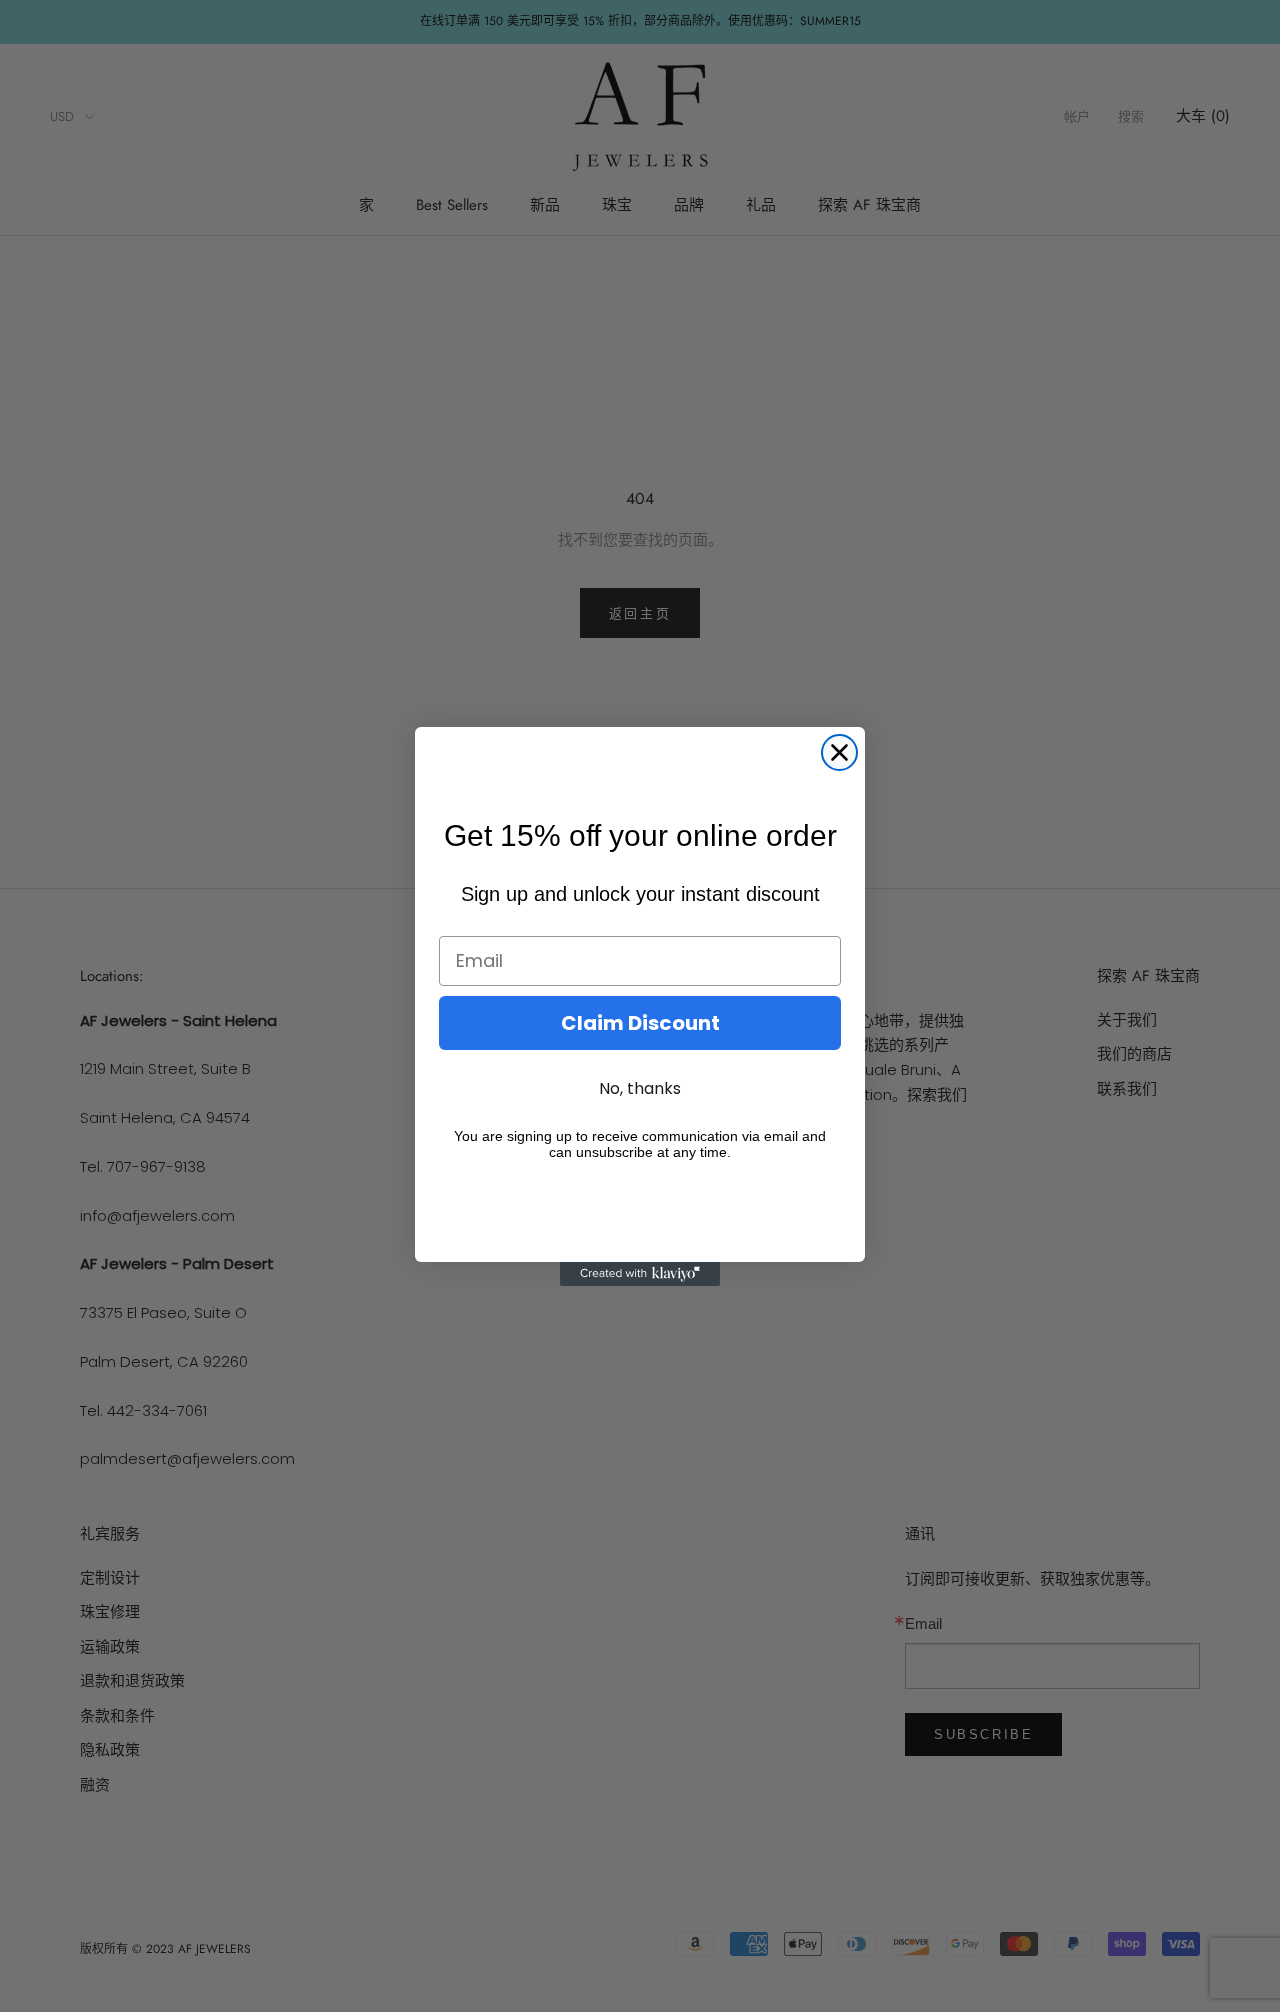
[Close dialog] (839, 752)
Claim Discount (640, 1023)
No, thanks (640, 1088)
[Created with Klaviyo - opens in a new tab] (640, 1274)
